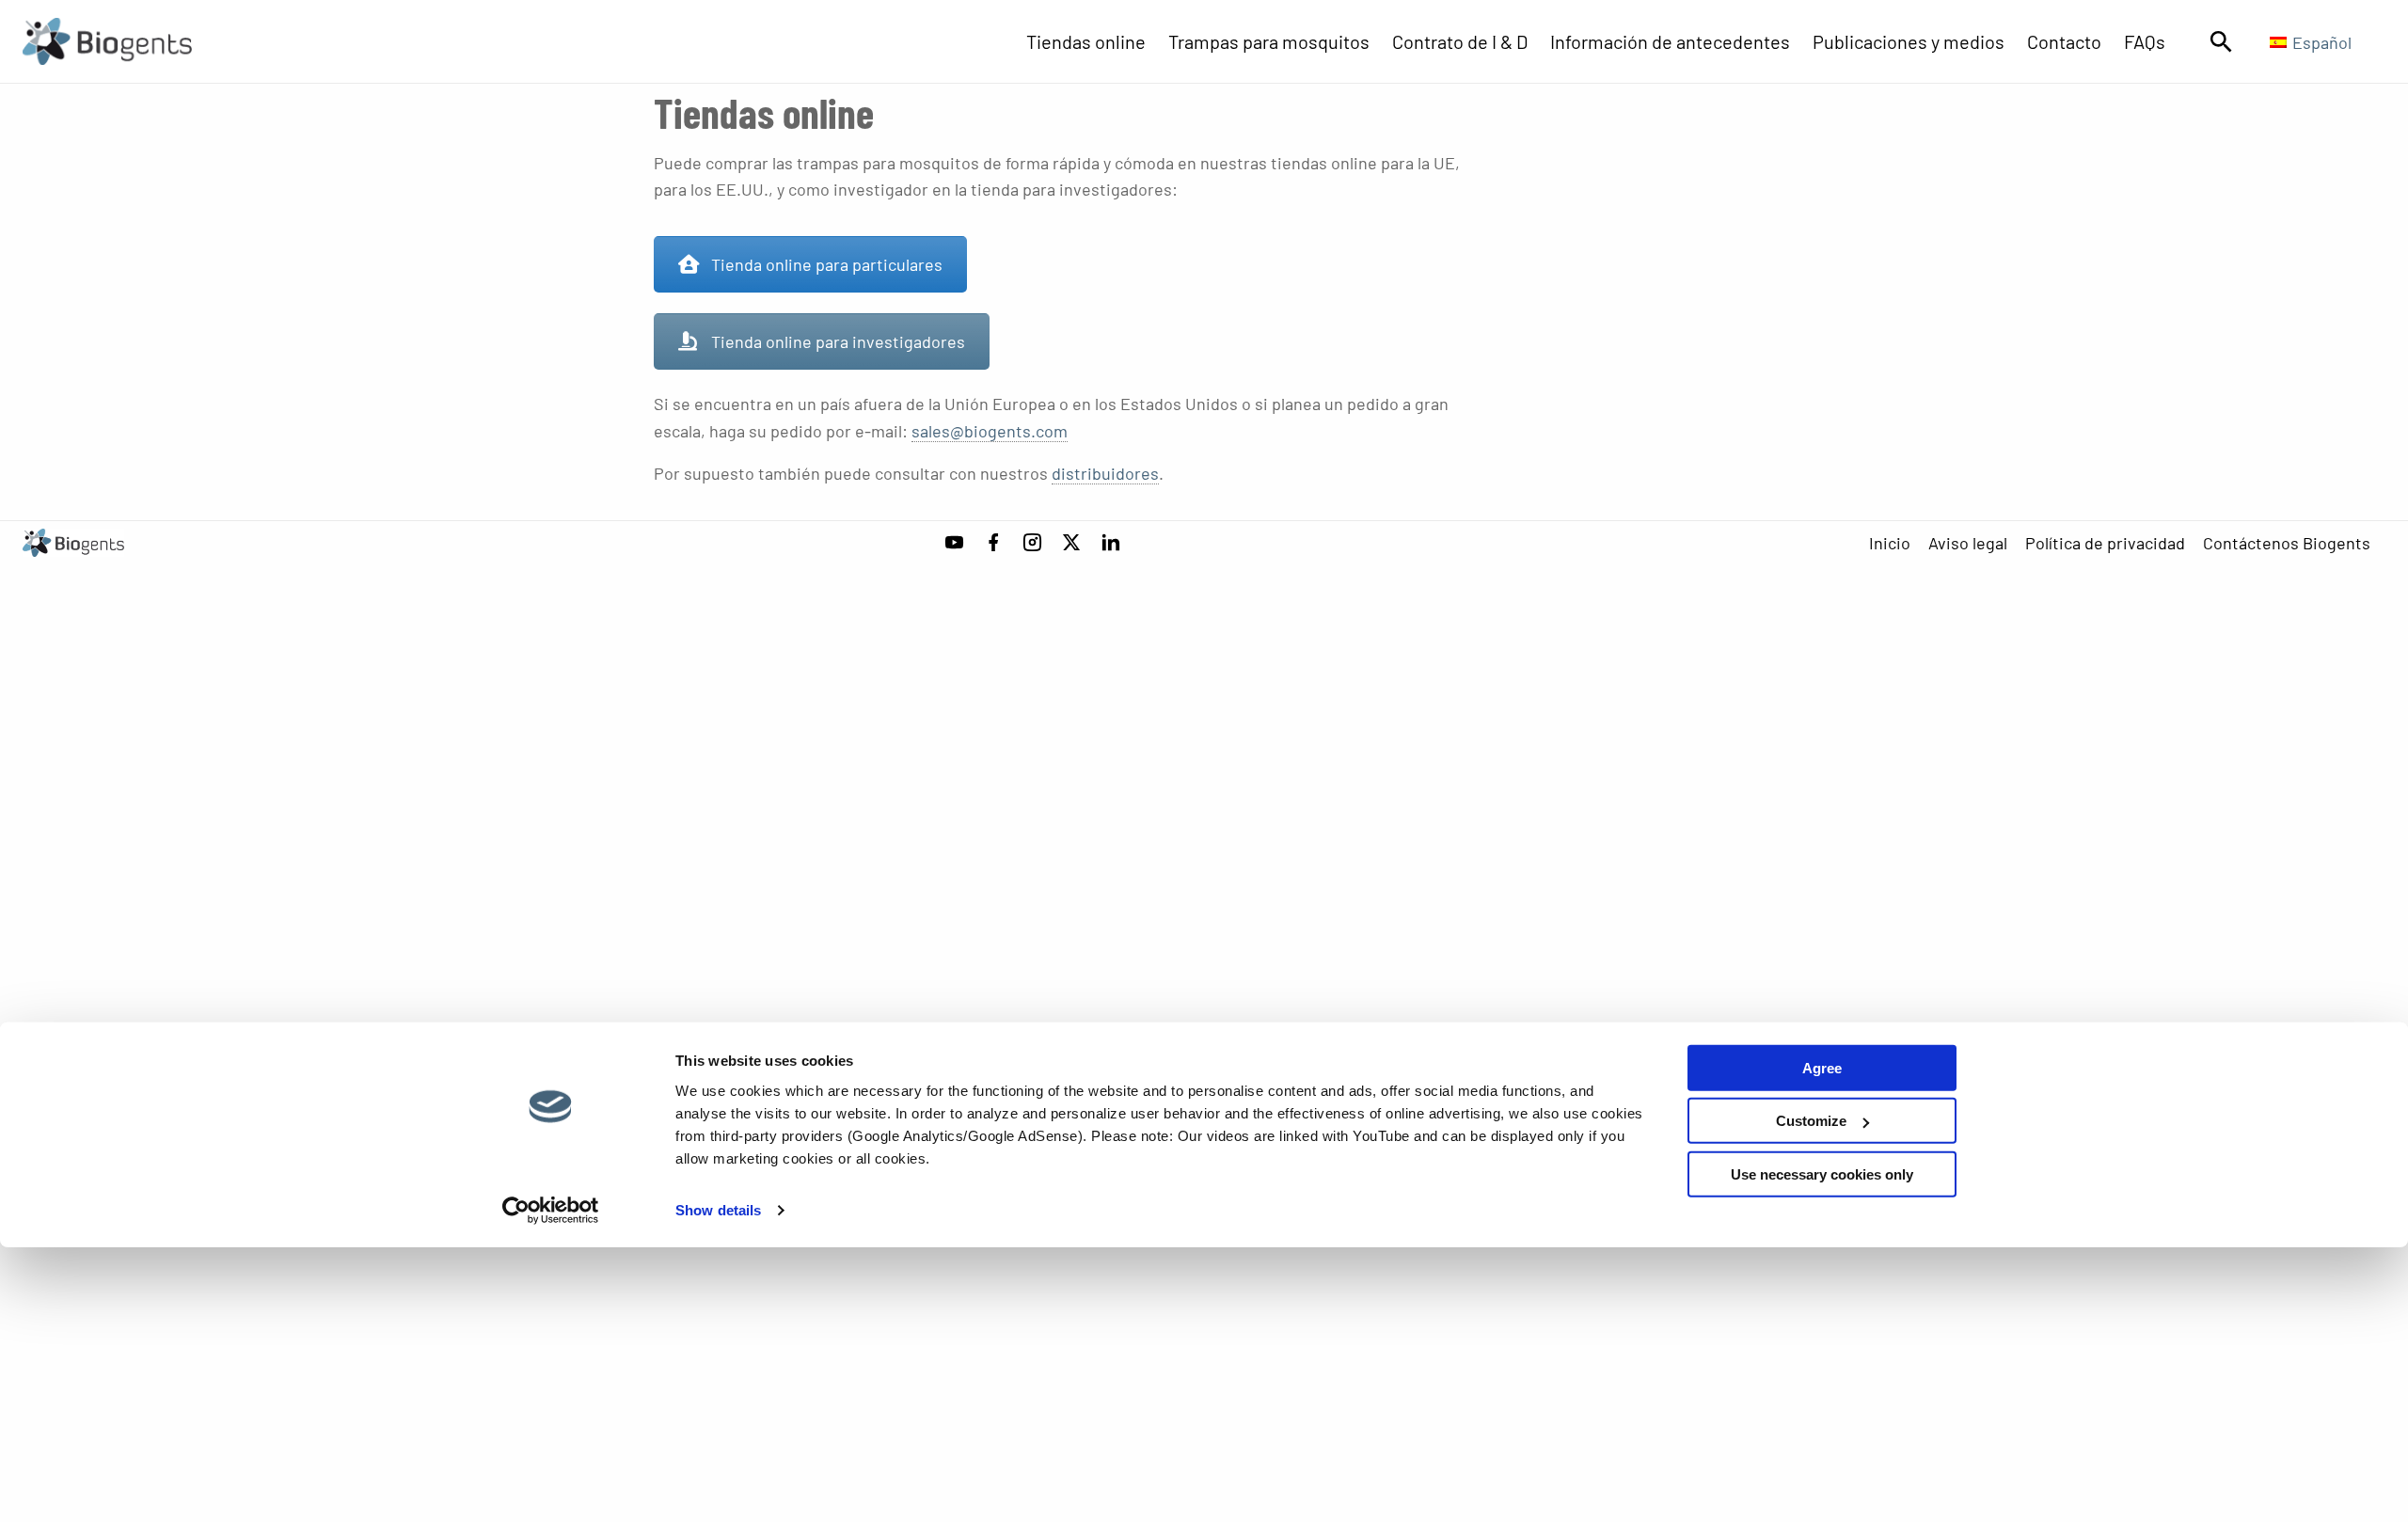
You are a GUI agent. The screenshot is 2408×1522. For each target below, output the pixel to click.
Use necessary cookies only (1822, 1174)
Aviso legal (1968, 543)
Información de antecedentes (1670, 41)
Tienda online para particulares (827, 264)
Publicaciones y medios (1909, 41)
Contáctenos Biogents (2287, 543)
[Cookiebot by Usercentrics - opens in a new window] (551, 1211)
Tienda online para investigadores (838, 341)
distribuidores (1105, 473)
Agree (1822, 1068)
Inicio (1890, 543)
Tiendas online (1086, 41)
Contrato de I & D (1460, 41)
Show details (718, 1210)
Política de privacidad (2105, 543)
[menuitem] (1097, 41)
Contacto (2064, 41)
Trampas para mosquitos (1269, 41)
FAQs (2145, 41)
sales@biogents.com (990, 431)
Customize (1811, 1121)
